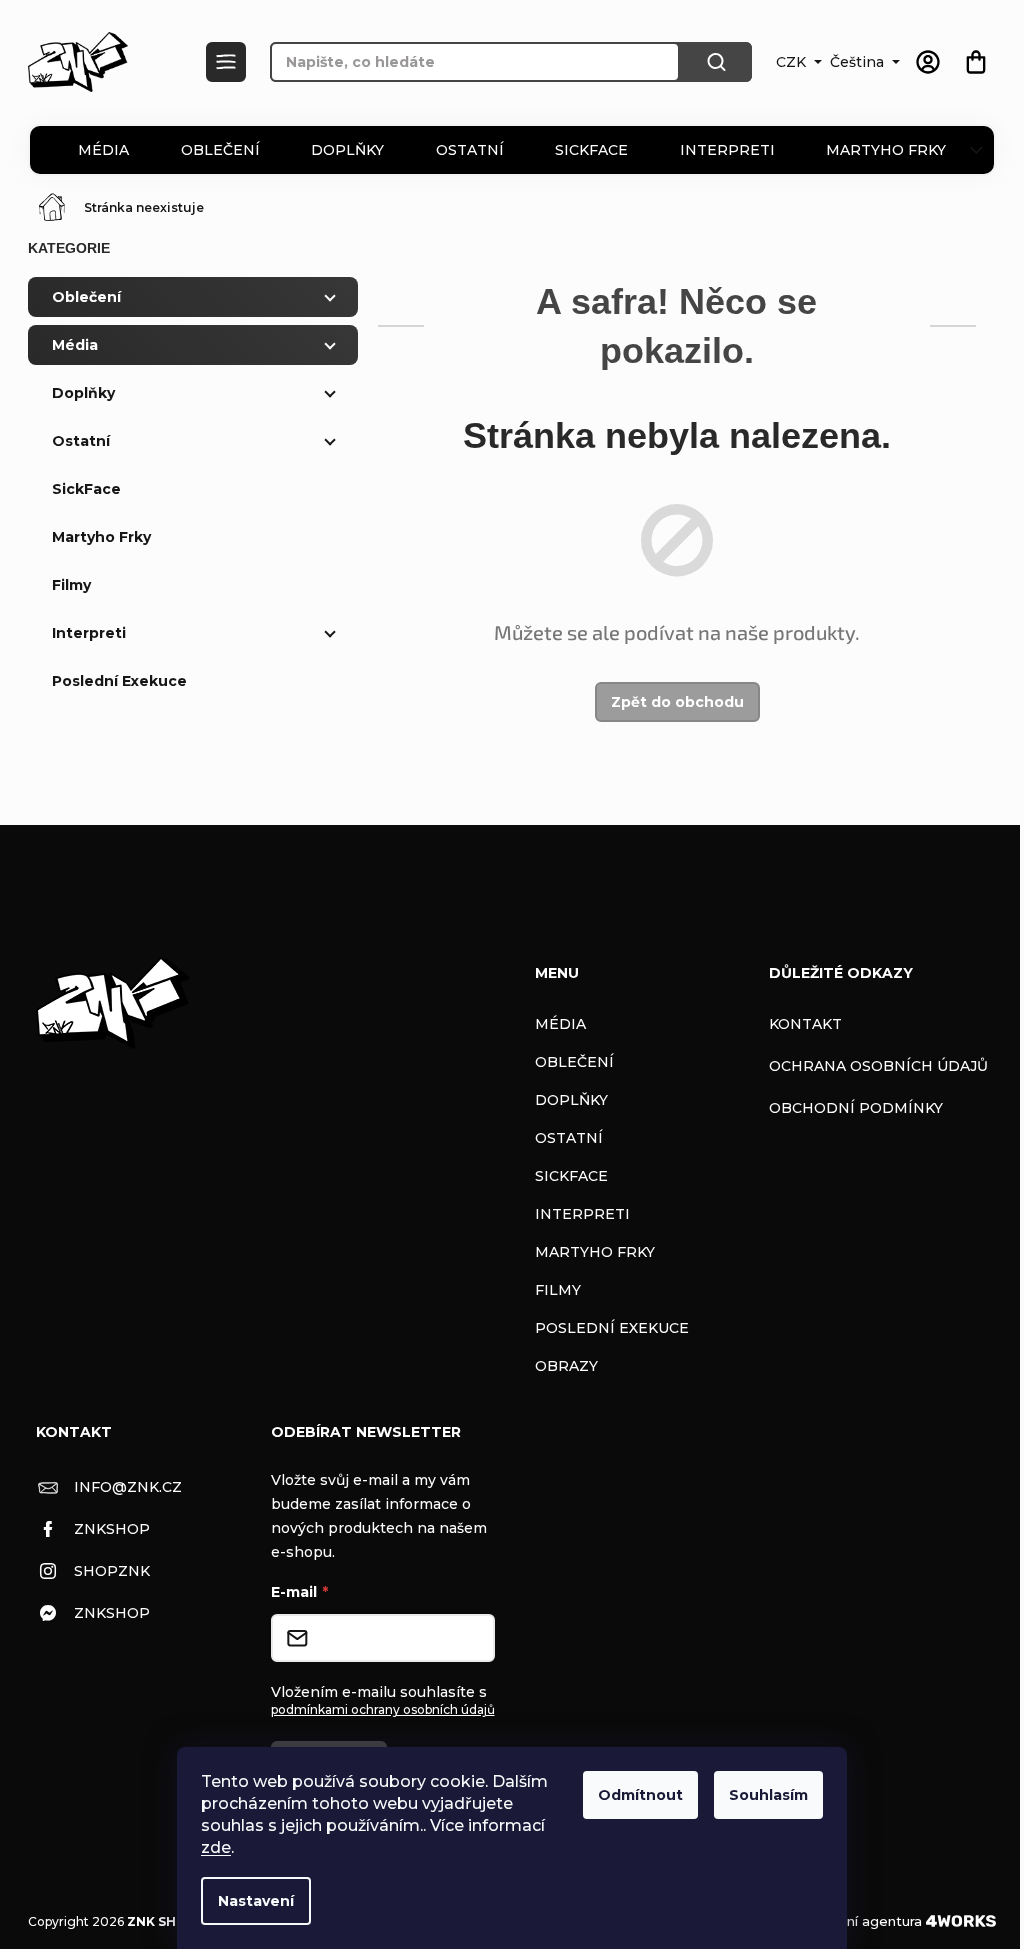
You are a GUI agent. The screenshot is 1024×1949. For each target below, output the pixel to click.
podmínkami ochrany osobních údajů (383, 1709)
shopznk (112, 1571)
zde (216, 1847)
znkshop (112, 1529)
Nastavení (256, 1901)
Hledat (716, 62)
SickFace (591, 150)
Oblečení (220, 150)
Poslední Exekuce (119, 681)
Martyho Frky (886, 150)
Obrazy (566, 1366)
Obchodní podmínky (856, 1108)
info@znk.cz (128, 1487)
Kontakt (805, 1024)
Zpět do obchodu (677, 702)
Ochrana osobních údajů (878, 1066)
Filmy (71, 585)
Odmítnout (640, 1795)
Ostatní (470, 150)
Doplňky (347, 150)
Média (103, 150)
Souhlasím (768, 1795)
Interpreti (727, 150)
